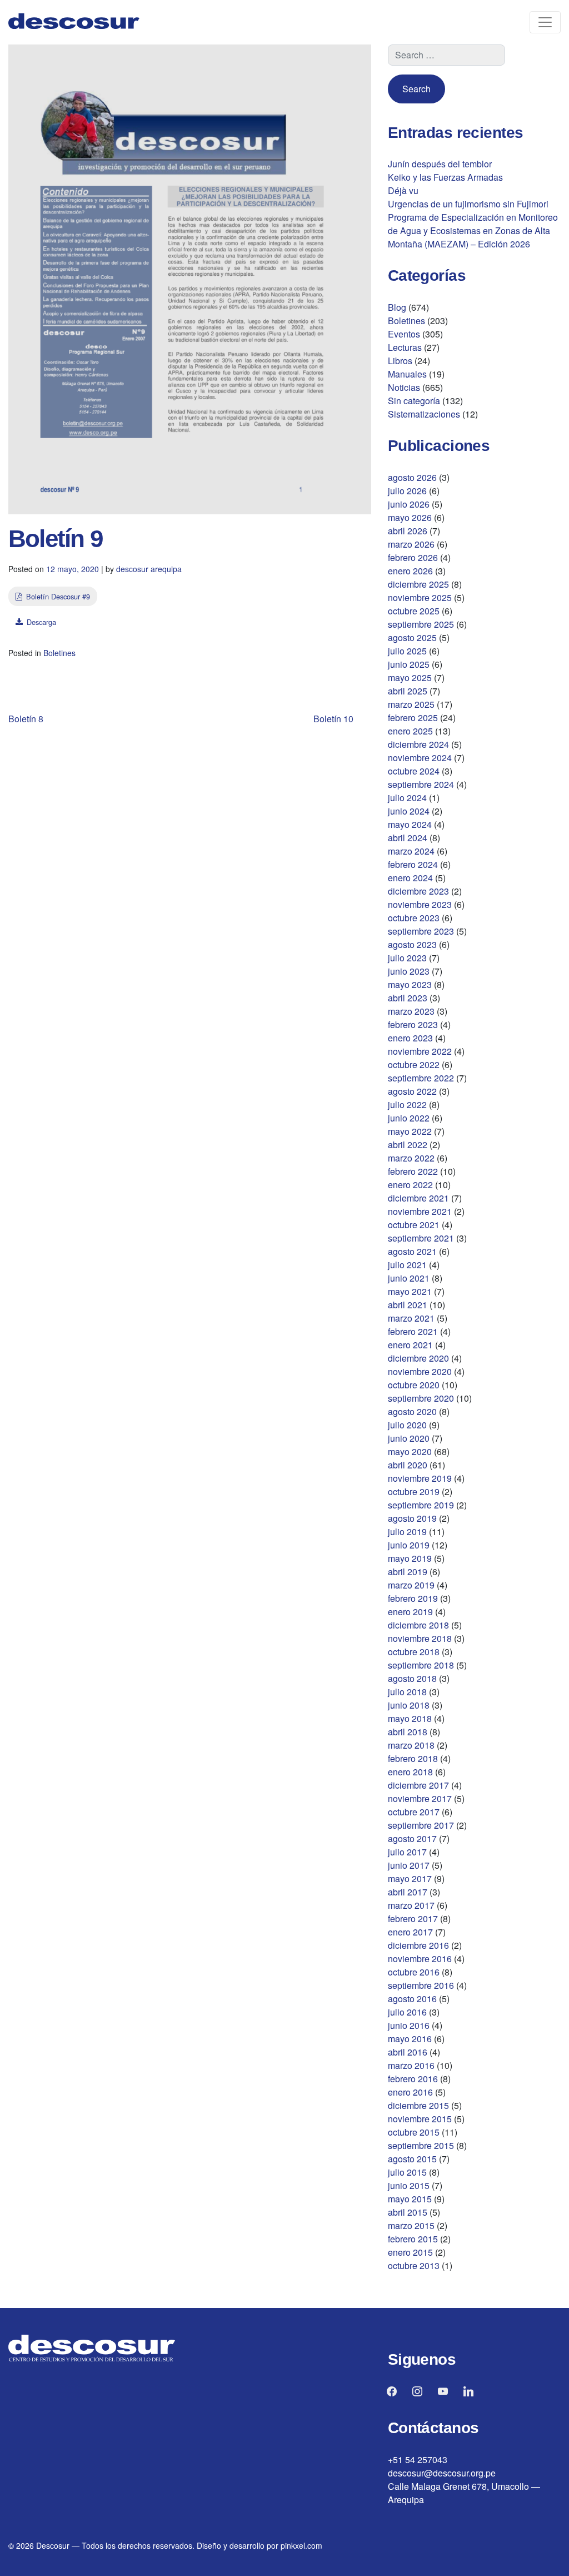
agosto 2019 (412, 1518)
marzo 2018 (411, 1745)
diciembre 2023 (418, 891)
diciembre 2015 (418, 2105)
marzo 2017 (411, 1905)
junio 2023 (409, 971)
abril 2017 (408, 1892)
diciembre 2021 (418, 1198)
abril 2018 (408, 1732)
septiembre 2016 (421, 1985)
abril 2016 (408, 2052)
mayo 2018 (410, 1718)
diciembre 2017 (418, 1785)
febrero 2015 (413, 2239)
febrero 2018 (413, 1758)
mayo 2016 (410, 2039)
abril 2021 (408, 1305)
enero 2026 (410, 571)
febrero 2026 (413, 557)
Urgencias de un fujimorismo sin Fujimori (468, 204)
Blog (397, 307)
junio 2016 (409, 2025)
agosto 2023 (412, 944)
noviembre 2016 (420, 1959)
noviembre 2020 (420, 1371)
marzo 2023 (411, 1011)
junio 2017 (409, 1865)
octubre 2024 (414, 771)
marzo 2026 (411, 544)
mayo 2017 (410, 1878)
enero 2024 (410, 878)
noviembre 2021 (420, 1211)
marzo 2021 (411, 1318)
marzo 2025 (411, 704)
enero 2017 (410, 1932)
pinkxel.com (301, 2545)
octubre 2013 (414, 2265)
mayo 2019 (410, 1558)
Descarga (41, 622)
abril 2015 (408, 2212)
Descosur (53, 2545)
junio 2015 (409, 2185)
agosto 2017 (412, 1838)
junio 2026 (409, 504)
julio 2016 (407, 2012)
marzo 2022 (411, 1158)
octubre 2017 (414, 1812)
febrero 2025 (413, 718)
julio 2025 (407, 651)
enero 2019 (410, 1612)
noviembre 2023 (420, 904)
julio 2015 (407, 2172)
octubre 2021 (414, 1225)
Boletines (59, 653)
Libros (400, 361)
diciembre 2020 (418, 1358)
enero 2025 (410, 731)
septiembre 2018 (421, 1665)
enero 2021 (410, 1345)
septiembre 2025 (421, 624)
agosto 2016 (412, 1999)
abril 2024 (408, 838)
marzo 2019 (411, 1585)
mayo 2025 (410, 677)
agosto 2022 (412, 1091)
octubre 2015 (414, 2132)
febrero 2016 (413, 2079)
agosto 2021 (412, 1251)
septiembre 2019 (421, 1505)
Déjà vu (403, 190)
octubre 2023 (414, 918)
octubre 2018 (414, 1652)
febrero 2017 (413, 1919)
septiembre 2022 (421, 1078)
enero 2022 (410, 1185)
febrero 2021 (413, 1331)
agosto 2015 (412, 2159)
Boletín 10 (333, 719)
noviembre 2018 (420, 1638)
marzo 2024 (411, 851)
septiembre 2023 (421, 931)
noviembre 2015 (420, 2119)
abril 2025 (408, 691)
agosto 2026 (412, 477)
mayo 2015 (410, 2199)
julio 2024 (407, 798)
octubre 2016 (414, 1972)
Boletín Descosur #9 (58, 596)
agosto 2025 (412, 637)
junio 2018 (409, 1705)
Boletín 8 (26, 719)
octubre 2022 (414, 1064)
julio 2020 (407, 1425)
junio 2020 (409, 1438)
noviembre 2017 (420, 1798)
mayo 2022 (410, 1131)
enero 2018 (410, 1772)
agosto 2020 (412, 1411)
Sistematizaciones (424, 414)
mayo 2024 (410, 824)
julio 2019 (407, 1532)
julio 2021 (407, 1265)
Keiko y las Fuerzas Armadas (445, 177)
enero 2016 (410, 2092)
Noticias (404, 387)
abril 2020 (408, 1465)
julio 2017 (407, 1852)
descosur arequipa (149, 569)
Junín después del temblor (440, 164)
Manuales (407, 374)
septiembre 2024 (421, 784)
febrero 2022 (413, 1171)
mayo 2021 (410, 1291)
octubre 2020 (414, 1385)
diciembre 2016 (418, 1945)
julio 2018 (407, 1692)
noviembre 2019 (420, 1478)
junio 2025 (409, 664)
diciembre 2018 (418, 1625)
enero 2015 (410, 2252)
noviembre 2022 (420, 1051)
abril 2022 (408, 1145)
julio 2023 (407, 958)
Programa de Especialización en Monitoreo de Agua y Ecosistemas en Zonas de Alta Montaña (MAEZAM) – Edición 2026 (473, 230)
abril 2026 (408, 531)
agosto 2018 (412, 1678)
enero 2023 (410, 1038)
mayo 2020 (410, 1451)
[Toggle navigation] (545, 22)
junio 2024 (409, 811)
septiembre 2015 (421, 2145)
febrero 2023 (413, 1024)
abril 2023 (408, 998)
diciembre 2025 (418, 584)
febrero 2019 (413, 1598)
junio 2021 (409, 1278)
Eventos (404, 334)
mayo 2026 (410, 517)
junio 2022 (409, 1118)
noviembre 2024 (420, 758)
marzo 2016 (411, 2065)
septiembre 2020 (421, 1398)
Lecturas (405, 347)
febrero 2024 (413, 864)
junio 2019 (409, 1545)
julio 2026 (407, 491)
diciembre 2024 (418, 744)
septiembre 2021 (421, 1238)
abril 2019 (408, 1572)
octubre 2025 (414, 611)
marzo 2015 (411, 2225)
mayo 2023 (410, 984)
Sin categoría (414, 401)
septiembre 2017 (421, 1825)
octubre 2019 (414, 1492)
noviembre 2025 (420, 597)
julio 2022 (407, 1105)
